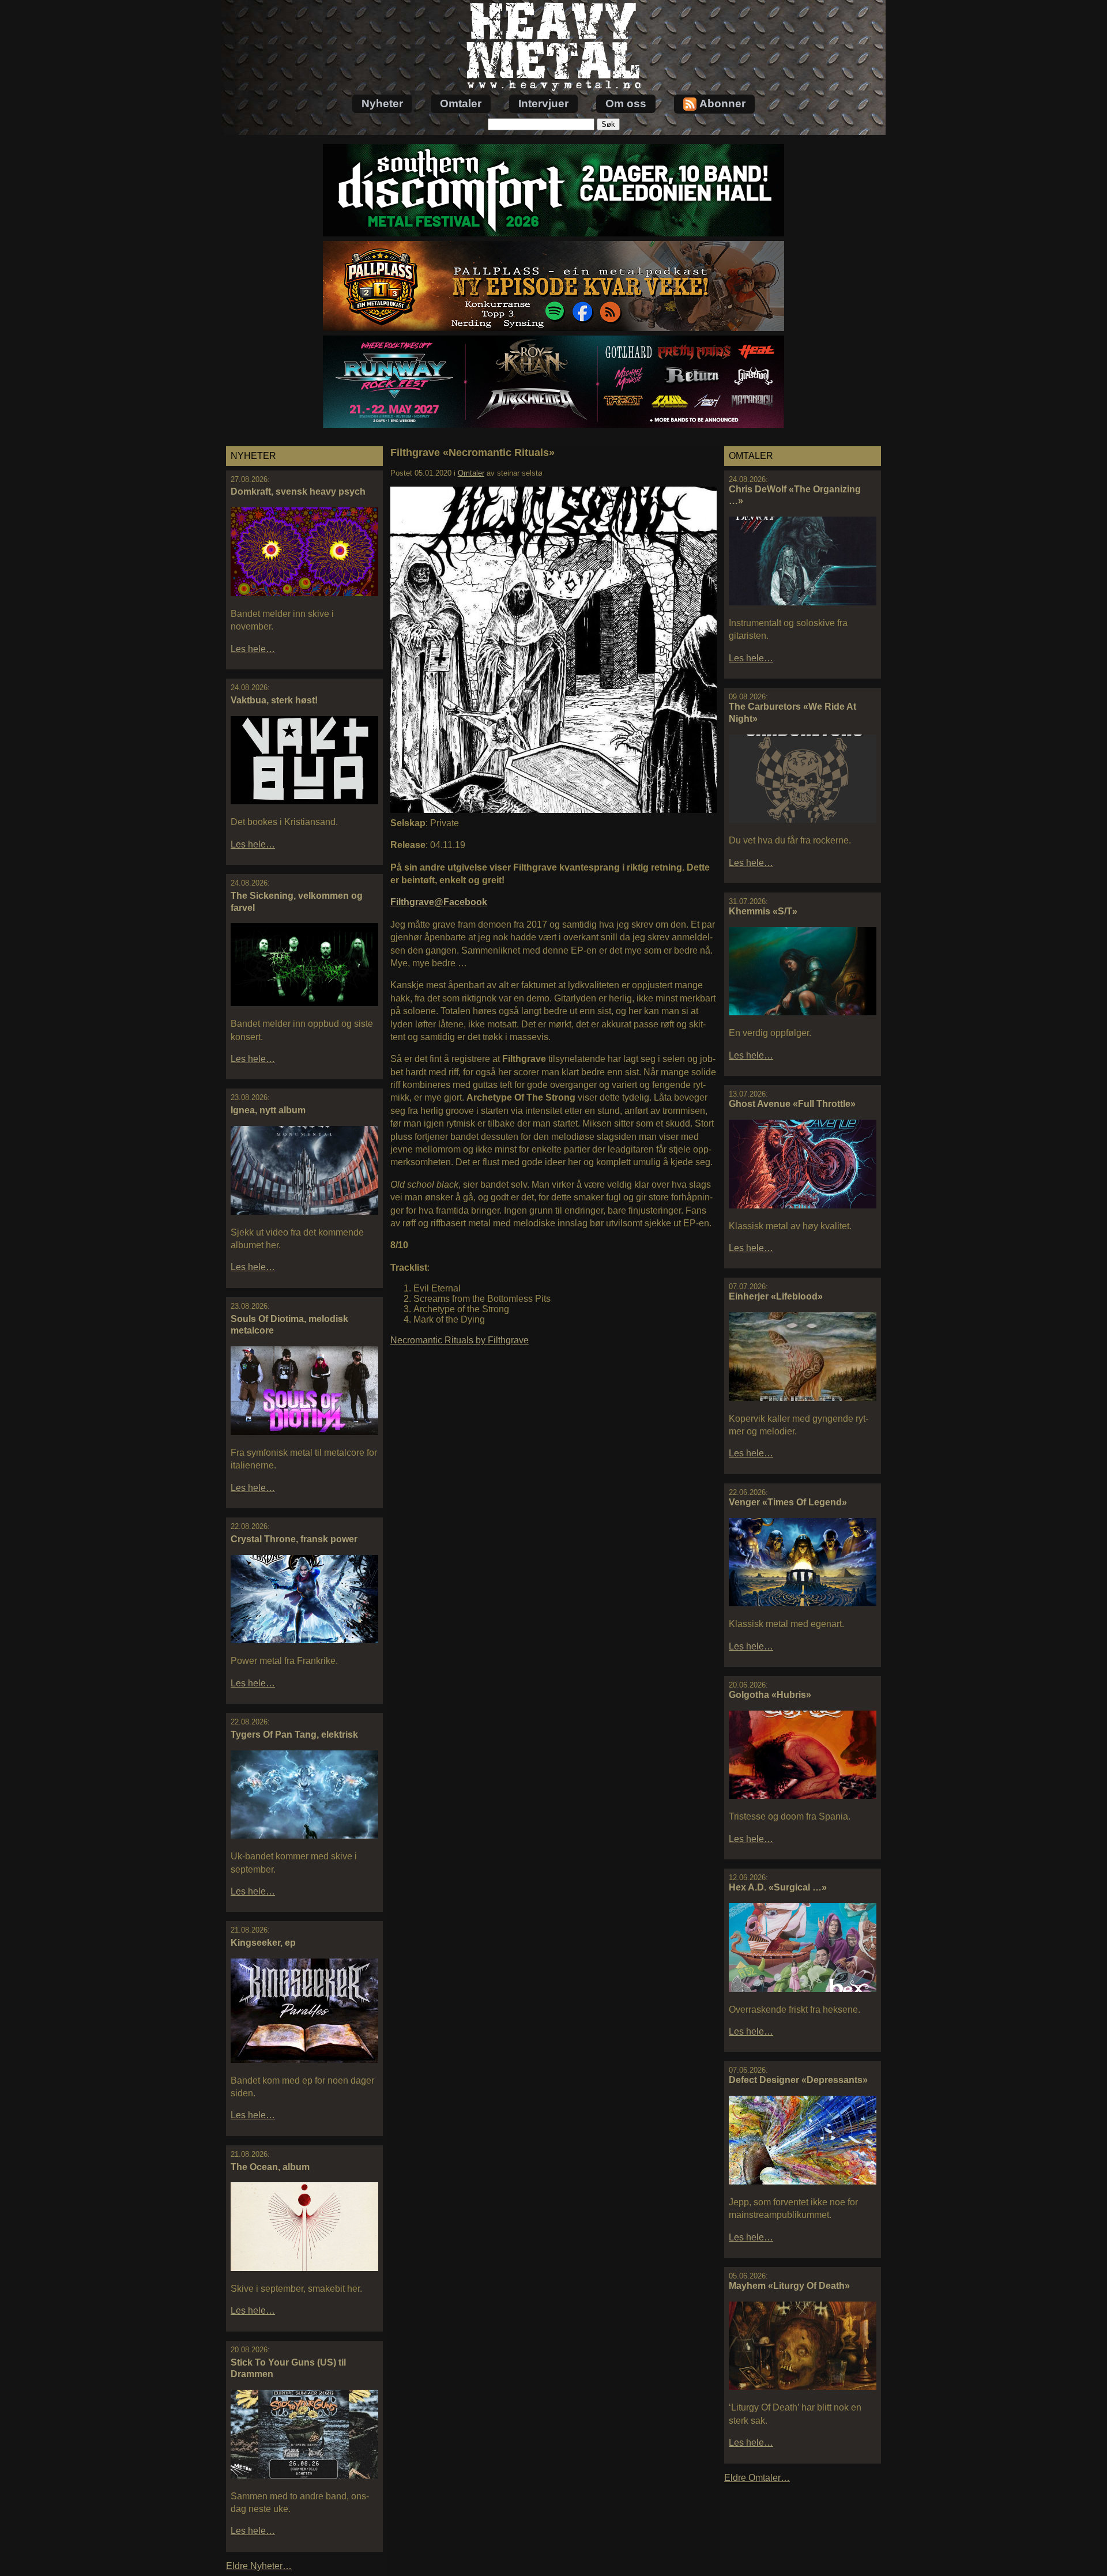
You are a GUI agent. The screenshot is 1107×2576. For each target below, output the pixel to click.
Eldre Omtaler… (757, 2478)
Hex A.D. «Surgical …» (778, 1887)
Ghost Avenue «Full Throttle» (792, 1104)
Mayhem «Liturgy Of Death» (789, 2286)
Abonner (722, 103)
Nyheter (382, 103)
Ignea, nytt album (268, 1110)
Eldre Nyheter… (259, 2566)
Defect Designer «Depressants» (798, 2080)
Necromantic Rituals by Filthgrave (460, 1340)
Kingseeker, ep (263, 1943)
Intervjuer (543, 103)
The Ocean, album (270, 2167)
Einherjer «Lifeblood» (776, 1296)
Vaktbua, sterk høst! (274, 700)
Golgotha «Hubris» (770, 1695)
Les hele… (253, 649)
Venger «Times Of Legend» (788, 1502)
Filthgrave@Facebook (439, 902)
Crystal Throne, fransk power (294, 1539)
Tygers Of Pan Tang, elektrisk (294, 1735)
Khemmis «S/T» (763, 911)
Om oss (626, 103)
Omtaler (461, 103)
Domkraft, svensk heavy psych (298, 492)
